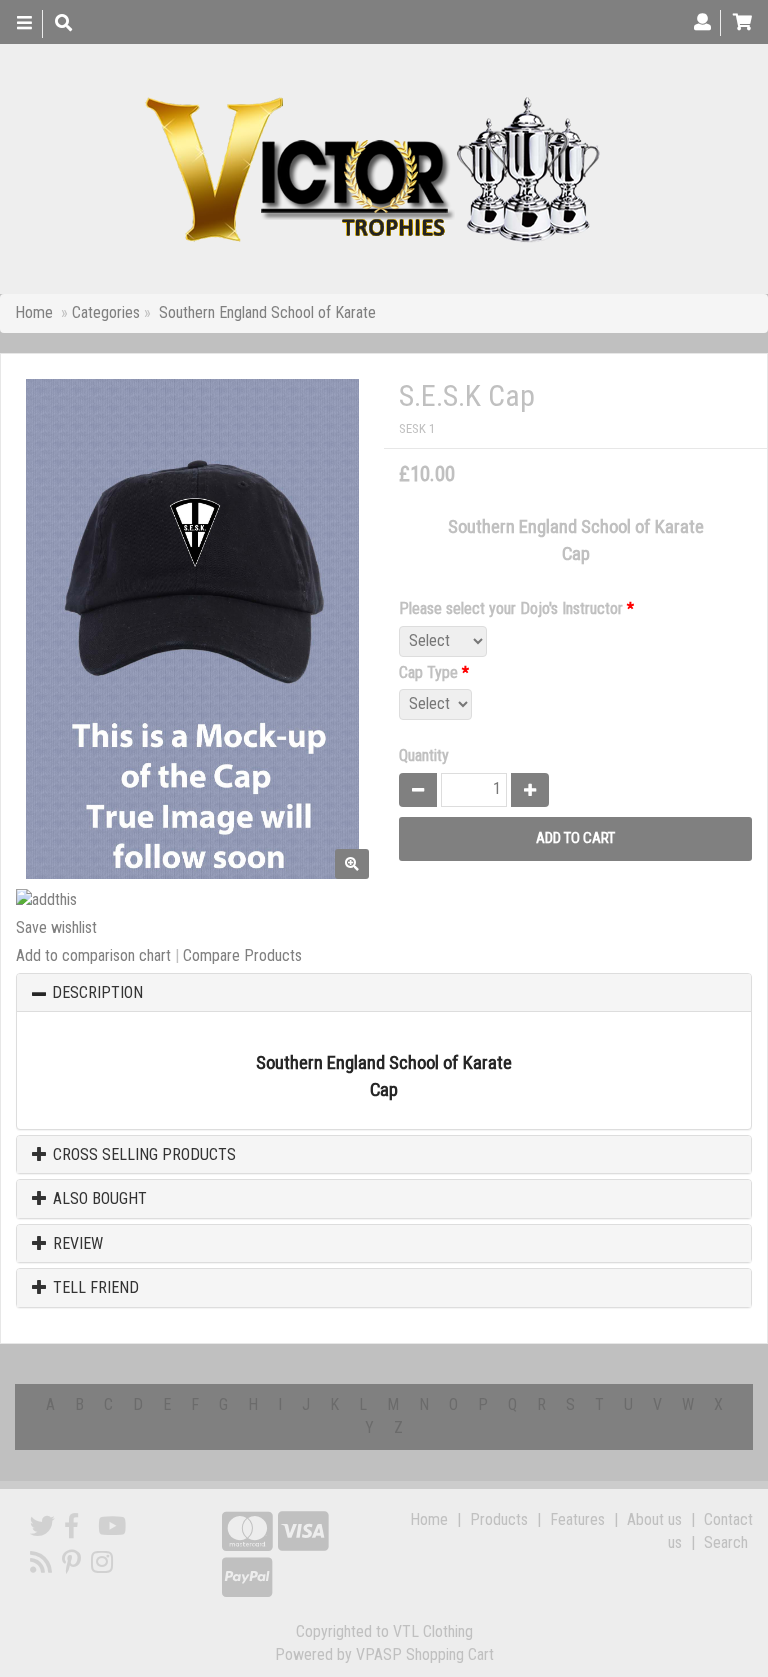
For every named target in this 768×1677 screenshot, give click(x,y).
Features (577, 1519)
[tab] (384, 993)
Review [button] (76, 1244)
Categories (108, 312)
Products (499, 1519)
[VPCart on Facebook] (71, 1526)
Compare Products (242, 955)
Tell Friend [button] (94, 1288)
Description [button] (97, 993)
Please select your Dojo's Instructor (516, 608)
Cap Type (434, 672)
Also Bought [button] (98, 1199)
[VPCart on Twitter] (42, 1526)
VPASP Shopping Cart (425, 1654)
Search (726, 1542)
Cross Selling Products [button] (142, 1155)
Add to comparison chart (93, 955)
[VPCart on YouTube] (112, 1526)
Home (34, 312)
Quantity (424, 755)
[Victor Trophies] (376, 169)
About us (654, 1519)
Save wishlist (56, 927)
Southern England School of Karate (267, 312)
